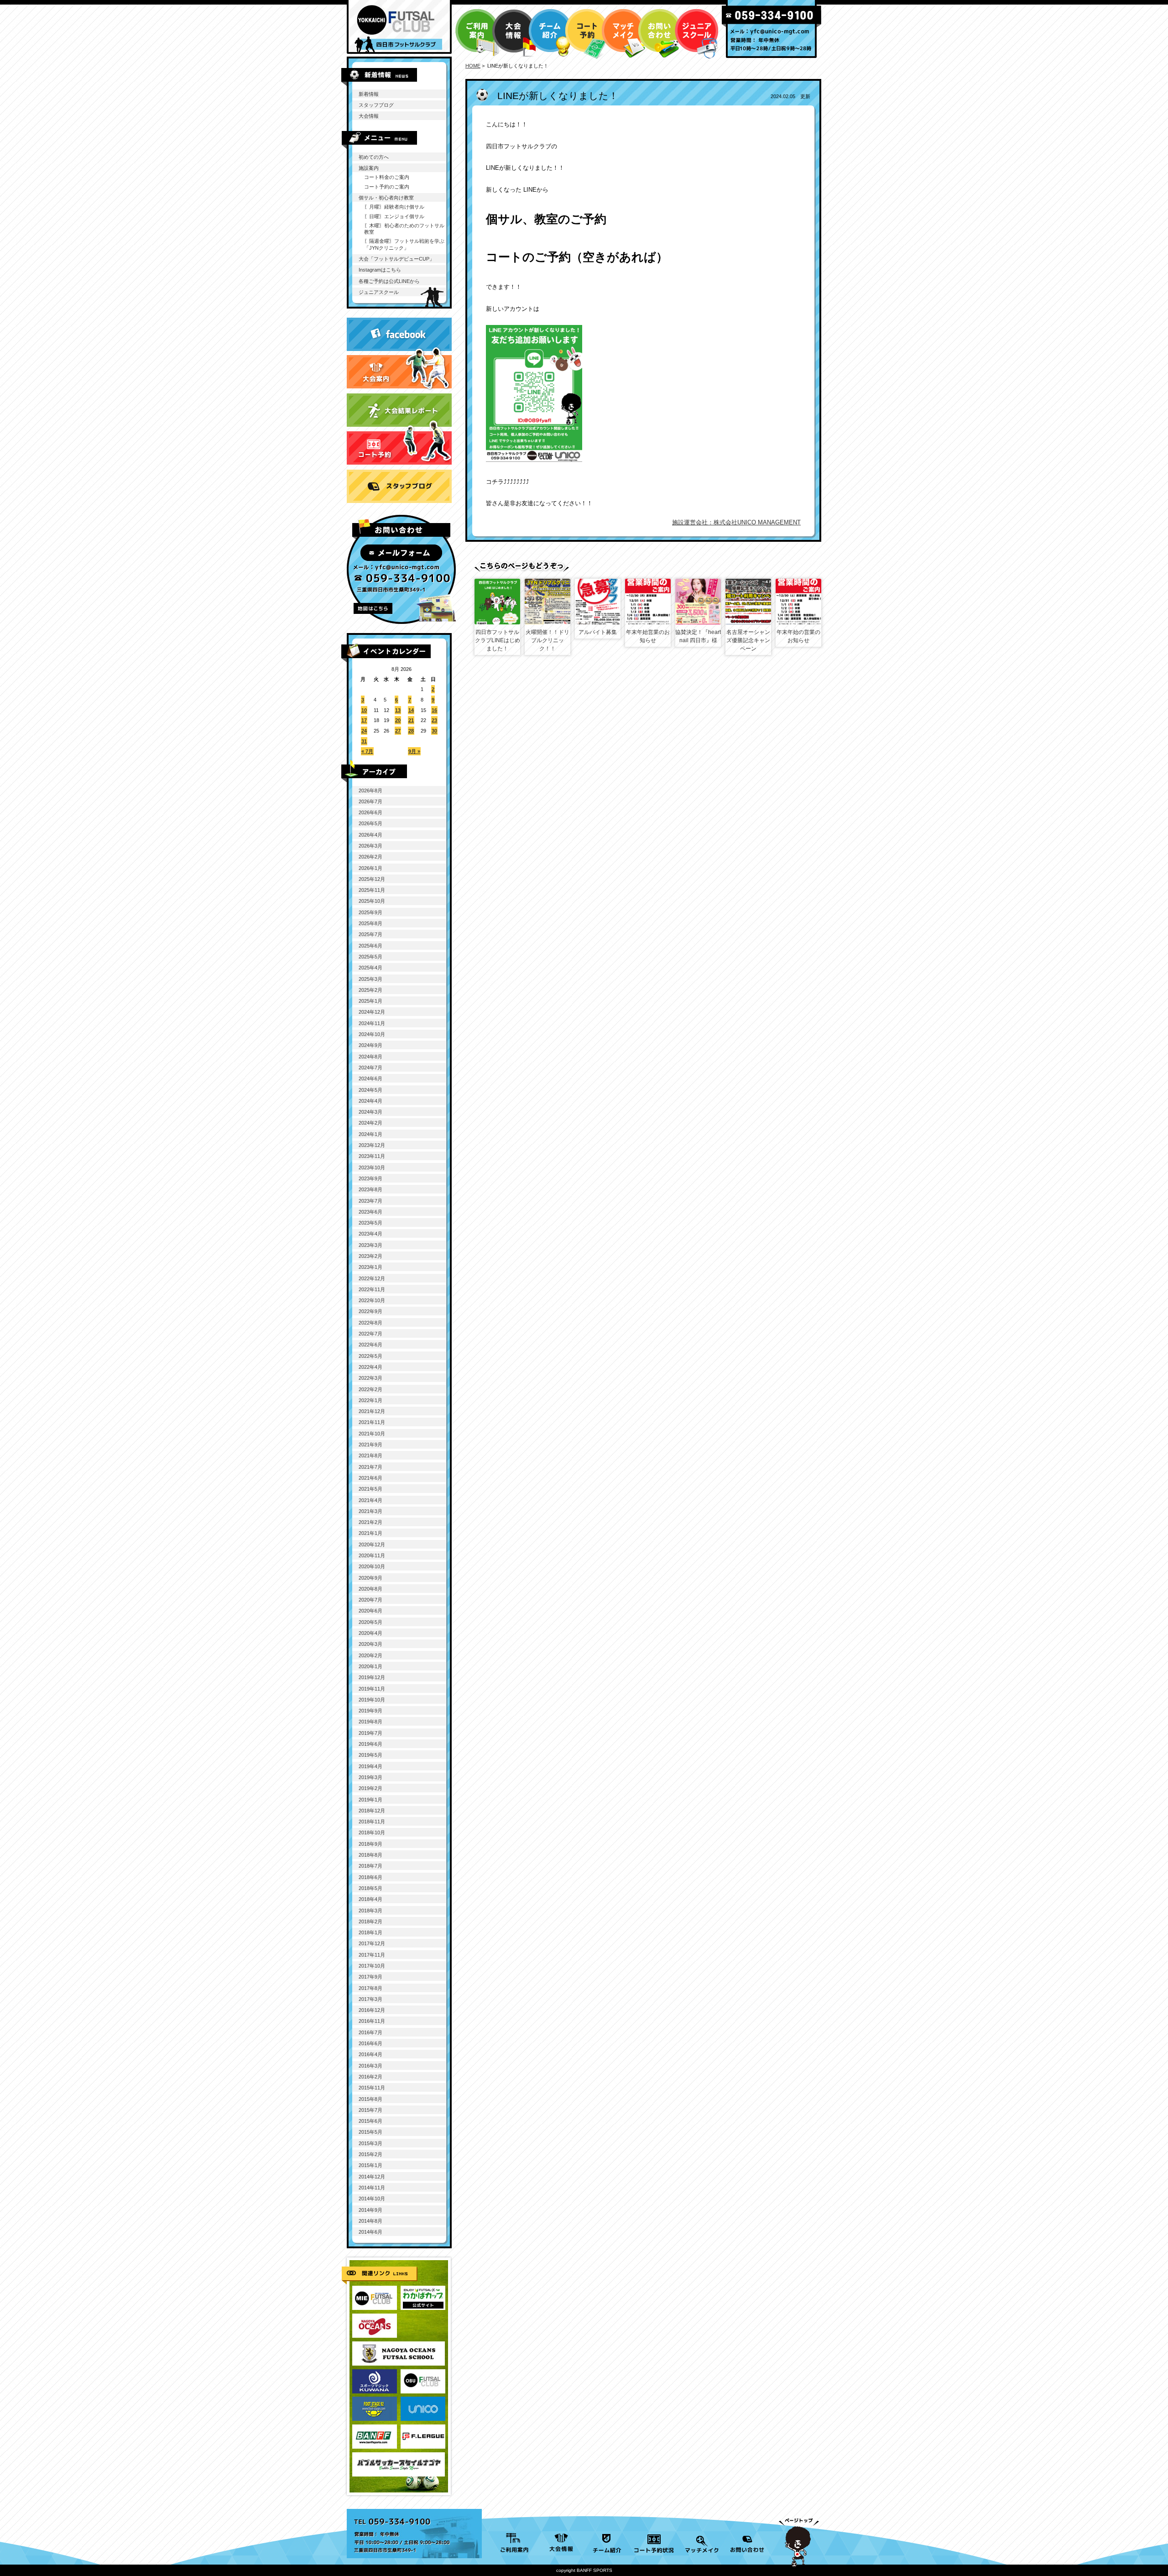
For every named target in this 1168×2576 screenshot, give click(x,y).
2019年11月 (372, 1689)
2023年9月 (370, 1178)
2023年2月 (370, 1256)
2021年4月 (370, 1500)
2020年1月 (370, 1666)
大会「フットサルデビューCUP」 (396, 259)
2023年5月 (370, 1223)
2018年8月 (370, 1855)
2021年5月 (370, 1489)
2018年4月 (370, 1899)
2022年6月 (370, 1345)
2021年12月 (372, 1411)
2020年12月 (372, 1545)
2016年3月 (370, 2066)
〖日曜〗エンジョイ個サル (394, 216)
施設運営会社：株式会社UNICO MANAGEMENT (736, 522)
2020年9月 (370, 1578)
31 (364, 741)
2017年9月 (370, 1977)
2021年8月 (370, 1456)
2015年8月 (370, 2099)
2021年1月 (370, 1533)
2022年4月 (370, 1367)
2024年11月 (372, 1023)
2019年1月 (370, 1800)
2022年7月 (370, 1334)
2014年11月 (372, 2188)
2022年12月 (372, 1278)
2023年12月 (372, 1145)
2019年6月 (370, 1744)
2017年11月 (372, 1955)
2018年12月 (372, 1811)
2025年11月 (372, 890)
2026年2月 (370, 857)
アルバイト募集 (598, 632)
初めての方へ (374, 157)
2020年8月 (370, 1589)
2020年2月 (370, 1655)
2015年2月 (370, 2154)
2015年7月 (370, 2110)
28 (411, 731)
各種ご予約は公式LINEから (389, 281)
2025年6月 (370, 946)
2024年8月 (370, 1057)
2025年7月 (370, 934)
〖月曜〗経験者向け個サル (394, 207)
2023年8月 (370, 1189)
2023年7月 (370, 1201)
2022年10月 (372, 1300)
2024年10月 (372, 1034)
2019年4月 (370, 1766)
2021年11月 (372, 1422)
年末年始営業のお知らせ (648, 636)
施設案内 (369, 168)
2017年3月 (370, 1999)
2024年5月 (370, 1090)
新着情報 (369, 94)
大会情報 (369, 116)
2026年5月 (370, 823)
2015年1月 (370, 2165)
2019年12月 (372, 1677)
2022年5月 (370, 1356)
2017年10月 (372, 1966)
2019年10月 (372, 1700)
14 (411, 710)
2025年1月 (370, 1001)
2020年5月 (370, 1622)
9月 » (414, 751)
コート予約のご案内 (387, 187)
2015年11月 (372, 2088)
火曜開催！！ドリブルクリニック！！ (547, 640)
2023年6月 (370, 1212)
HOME (473, 66)
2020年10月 (372, 1566)
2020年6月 (370, 1611)
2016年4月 (370, 2054)
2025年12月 (372, 879)
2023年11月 (372, 1156)
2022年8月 (370, 1323)
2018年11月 (372, 1822)
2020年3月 (370, 1644)
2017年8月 (370, 1988)
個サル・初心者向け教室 (386, 198)
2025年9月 (370, 912)
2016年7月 (370, 2032)
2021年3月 (370, 1511)
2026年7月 (370, 801)
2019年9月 (370, 1711)
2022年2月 (370, 1389)
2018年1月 (370, 1932)
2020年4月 (370, 1633)
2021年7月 (370, 1467)
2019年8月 (370, 1722)
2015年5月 (370, 2132)
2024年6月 (370, 1079)
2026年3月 (370, 846)
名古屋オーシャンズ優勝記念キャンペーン (748, 640)
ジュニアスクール (379, 292)
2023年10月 (372, 1168)
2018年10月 (372, 1833)
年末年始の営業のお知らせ (798, 636)
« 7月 (367, 751)
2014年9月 (370, 2210)
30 (434, 731)
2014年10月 (372, 2199)
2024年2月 (370, 1123)
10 (364, 710)
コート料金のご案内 (387, 177)
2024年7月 (370, 1068)
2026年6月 (370, 812)
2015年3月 (370, 2143)
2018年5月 (370, 1888)
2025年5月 (370, 957)
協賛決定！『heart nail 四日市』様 (698, 636)
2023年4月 (370, 1234)
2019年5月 (370, 1755)
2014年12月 (372, 2177)
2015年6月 (370, 2121)
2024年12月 (372, 1012)
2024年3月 (370, 1112)
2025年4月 (370, 968)
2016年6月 (370, 2043)
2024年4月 (370, 1101)
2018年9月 (370, 1844)
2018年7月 (370, 1866)
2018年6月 (370, 1877)
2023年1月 (370, 1267)
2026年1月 (370, 868)
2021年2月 (370, 1522)
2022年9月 (370, 1311)
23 (434, 720)
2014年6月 (370, 2232)
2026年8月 (370, 791)
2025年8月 (370, 923)
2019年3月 (370, 1777)
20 (398, 720)
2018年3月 (370, 1911)
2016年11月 (372, 2021)
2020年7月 (370, 1600)
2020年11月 (372, 1555)
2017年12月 (372, 1943)
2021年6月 (370, 1478)
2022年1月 (370, 1400)
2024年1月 (370, 1134)
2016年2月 (370, 2077)
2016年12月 (372, 2010)
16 (434, 710)
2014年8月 (370, 2221)
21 (411, 720)
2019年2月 (370, 1788)
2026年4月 (370, 835)
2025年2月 (370, 990)
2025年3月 (370, 979)
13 (398, 710)
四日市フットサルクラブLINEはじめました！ (498, 640)
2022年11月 (372, 1289)
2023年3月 (370, 1245)
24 (364, 731)
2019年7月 (370, 1733)
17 (364, 720)
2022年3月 (370, 1378)
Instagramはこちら (380, 270)
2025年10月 (372, 901)
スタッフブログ (376, 105)
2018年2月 (370, 1922)
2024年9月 (370, 1045)
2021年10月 (372, 1434)
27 (398, 731)
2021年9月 (370, 1445)
